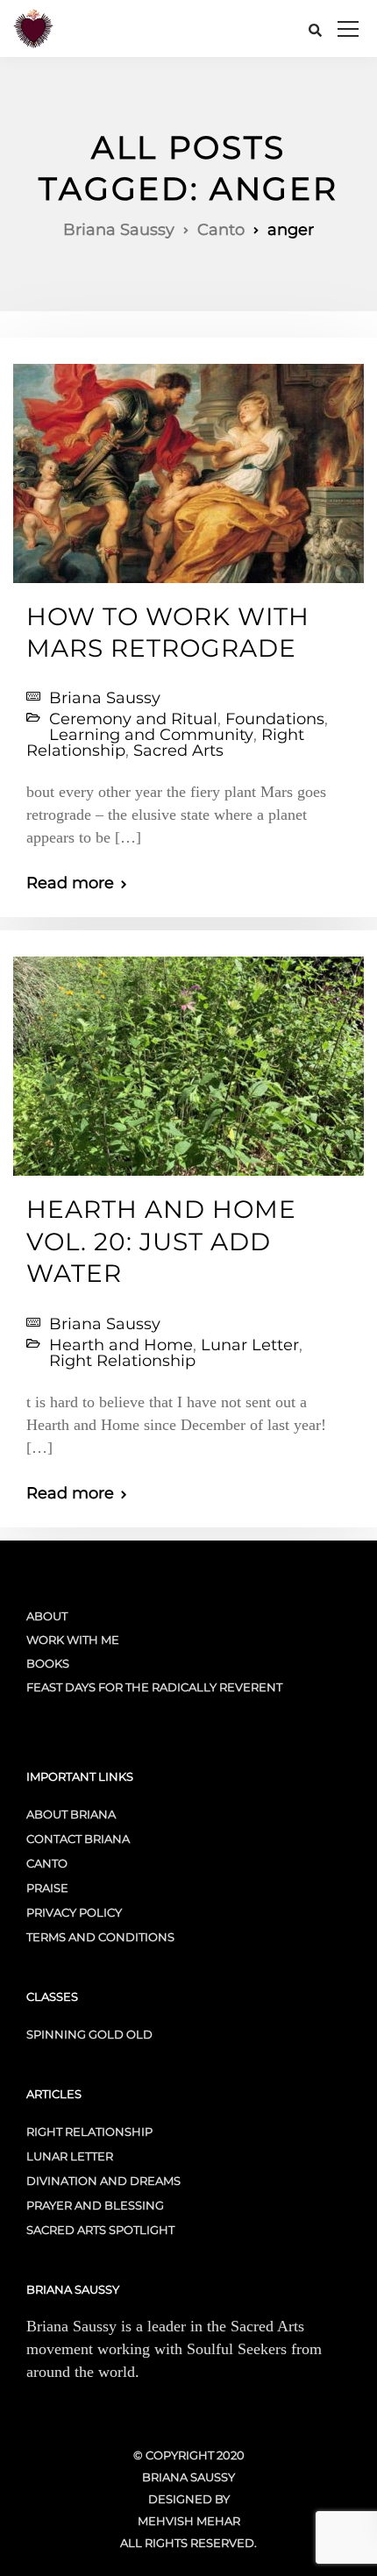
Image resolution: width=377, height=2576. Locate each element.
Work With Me (73, 1640)
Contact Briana (78, 1839)
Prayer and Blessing (95, 2205)
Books (48, 1663)
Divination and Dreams (103, 2181)
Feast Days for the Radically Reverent (154, 1687)
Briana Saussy (105, 698)
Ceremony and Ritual (133, 719)
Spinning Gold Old (89, 2034)
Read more (70, 883)
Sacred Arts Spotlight (100, 2230)
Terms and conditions (100, 1937)
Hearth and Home (121, 1345)
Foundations (275, 719)
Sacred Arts (178, 751)
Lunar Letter (250, 1345)
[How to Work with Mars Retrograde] (188, 466)
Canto (47, 1863)
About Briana (71, 1814)
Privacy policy (74, 1912)
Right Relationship (122, 1361)
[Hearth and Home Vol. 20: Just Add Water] (188, 1059)
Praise (47, 1888)
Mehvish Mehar (189, 2521)
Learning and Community (151, 735)
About (47, 1616)
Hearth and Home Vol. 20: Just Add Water (161, 1241)
